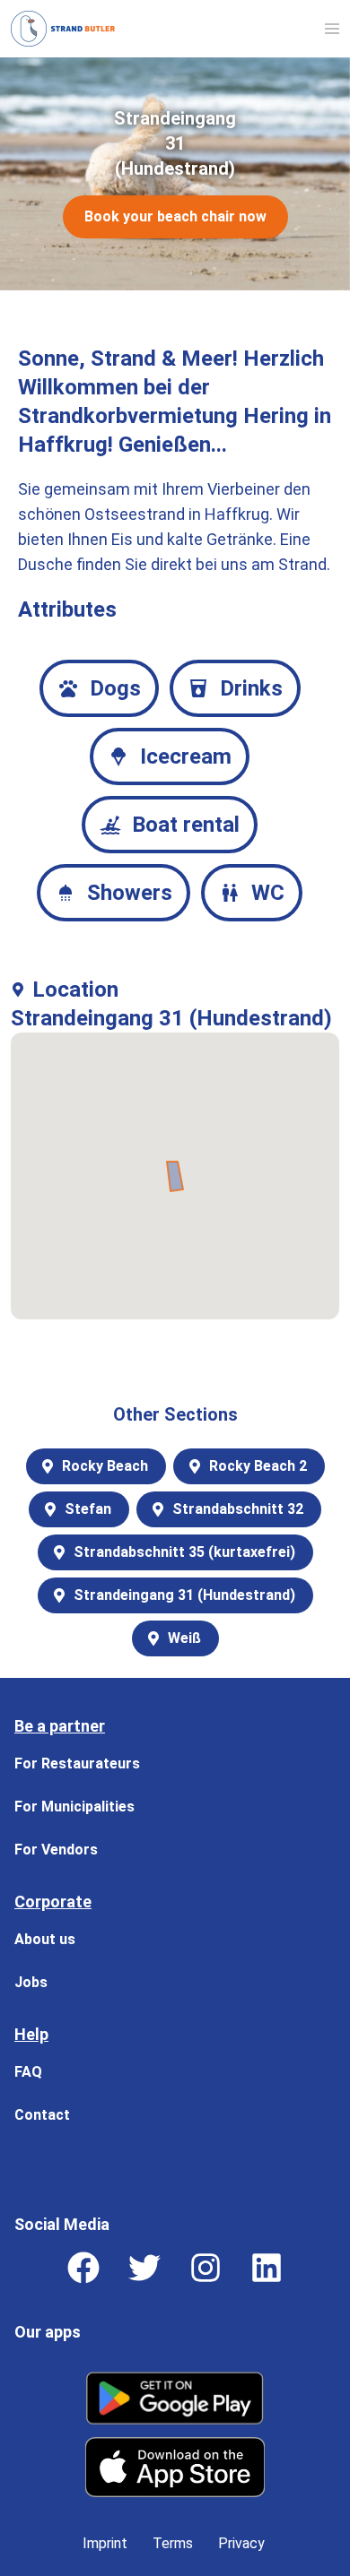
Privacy (241, 2543)
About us (45, 1939)
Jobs (31, 1982)
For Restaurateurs (77, 1763)
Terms (173, 2543)
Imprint (105, 2543)
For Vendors (56, 1850)
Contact (42, 2115)
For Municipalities (74, 1807)
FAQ (28, 2072)
